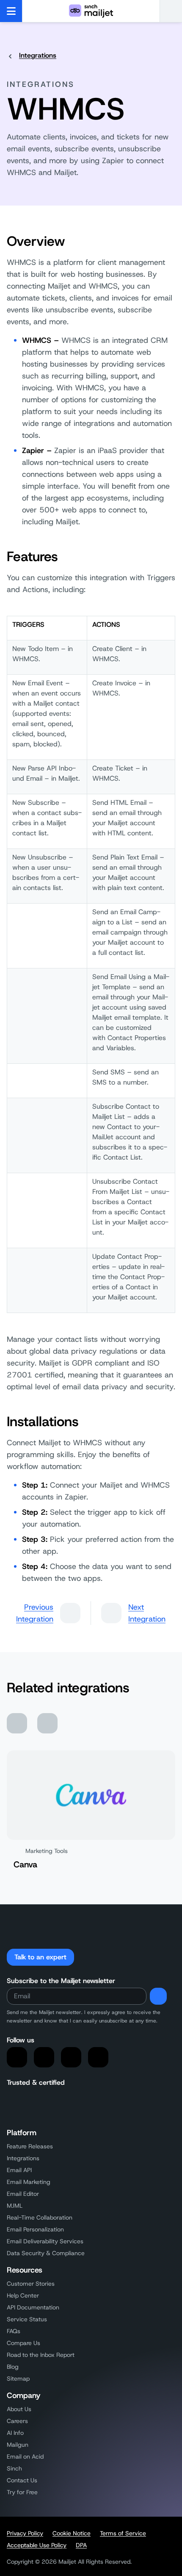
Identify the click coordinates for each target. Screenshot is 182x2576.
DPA (81, 2545)
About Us (19, 2409)
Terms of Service (123, 2533)
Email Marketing (29, 2182)
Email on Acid (25, 2456)
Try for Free (22, 2492)
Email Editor (23, 2194)
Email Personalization (35, 2229)
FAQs (14, 2331)
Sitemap (18, 2378)
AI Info (15, 2433)
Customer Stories (31, 2284)
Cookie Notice (72, 2533)
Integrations (38, 55)
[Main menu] (11, 11)
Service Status (27, 2319)
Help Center (23, 2295)
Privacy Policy (25, 2533)
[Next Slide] (47, 1723)
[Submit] (158, 1996)
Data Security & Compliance (46, 2253)
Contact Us (22, 2480)
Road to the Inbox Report (41, 2355)
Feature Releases (30, 2146)
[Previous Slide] (17, 1723)
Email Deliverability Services (45, 2241)
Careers (17, 2421)
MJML (15, 2206)
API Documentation (33, 2307)
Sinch (14, 2468)
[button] (171, 11)
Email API (19, 2170)
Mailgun (18, 2445)
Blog (13, 2367)
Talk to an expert (40, 1957)
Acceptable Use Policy (37, 2545)
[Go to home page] (91, 11)
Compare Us (23, 2343)
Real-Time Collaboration (40, 2217)
